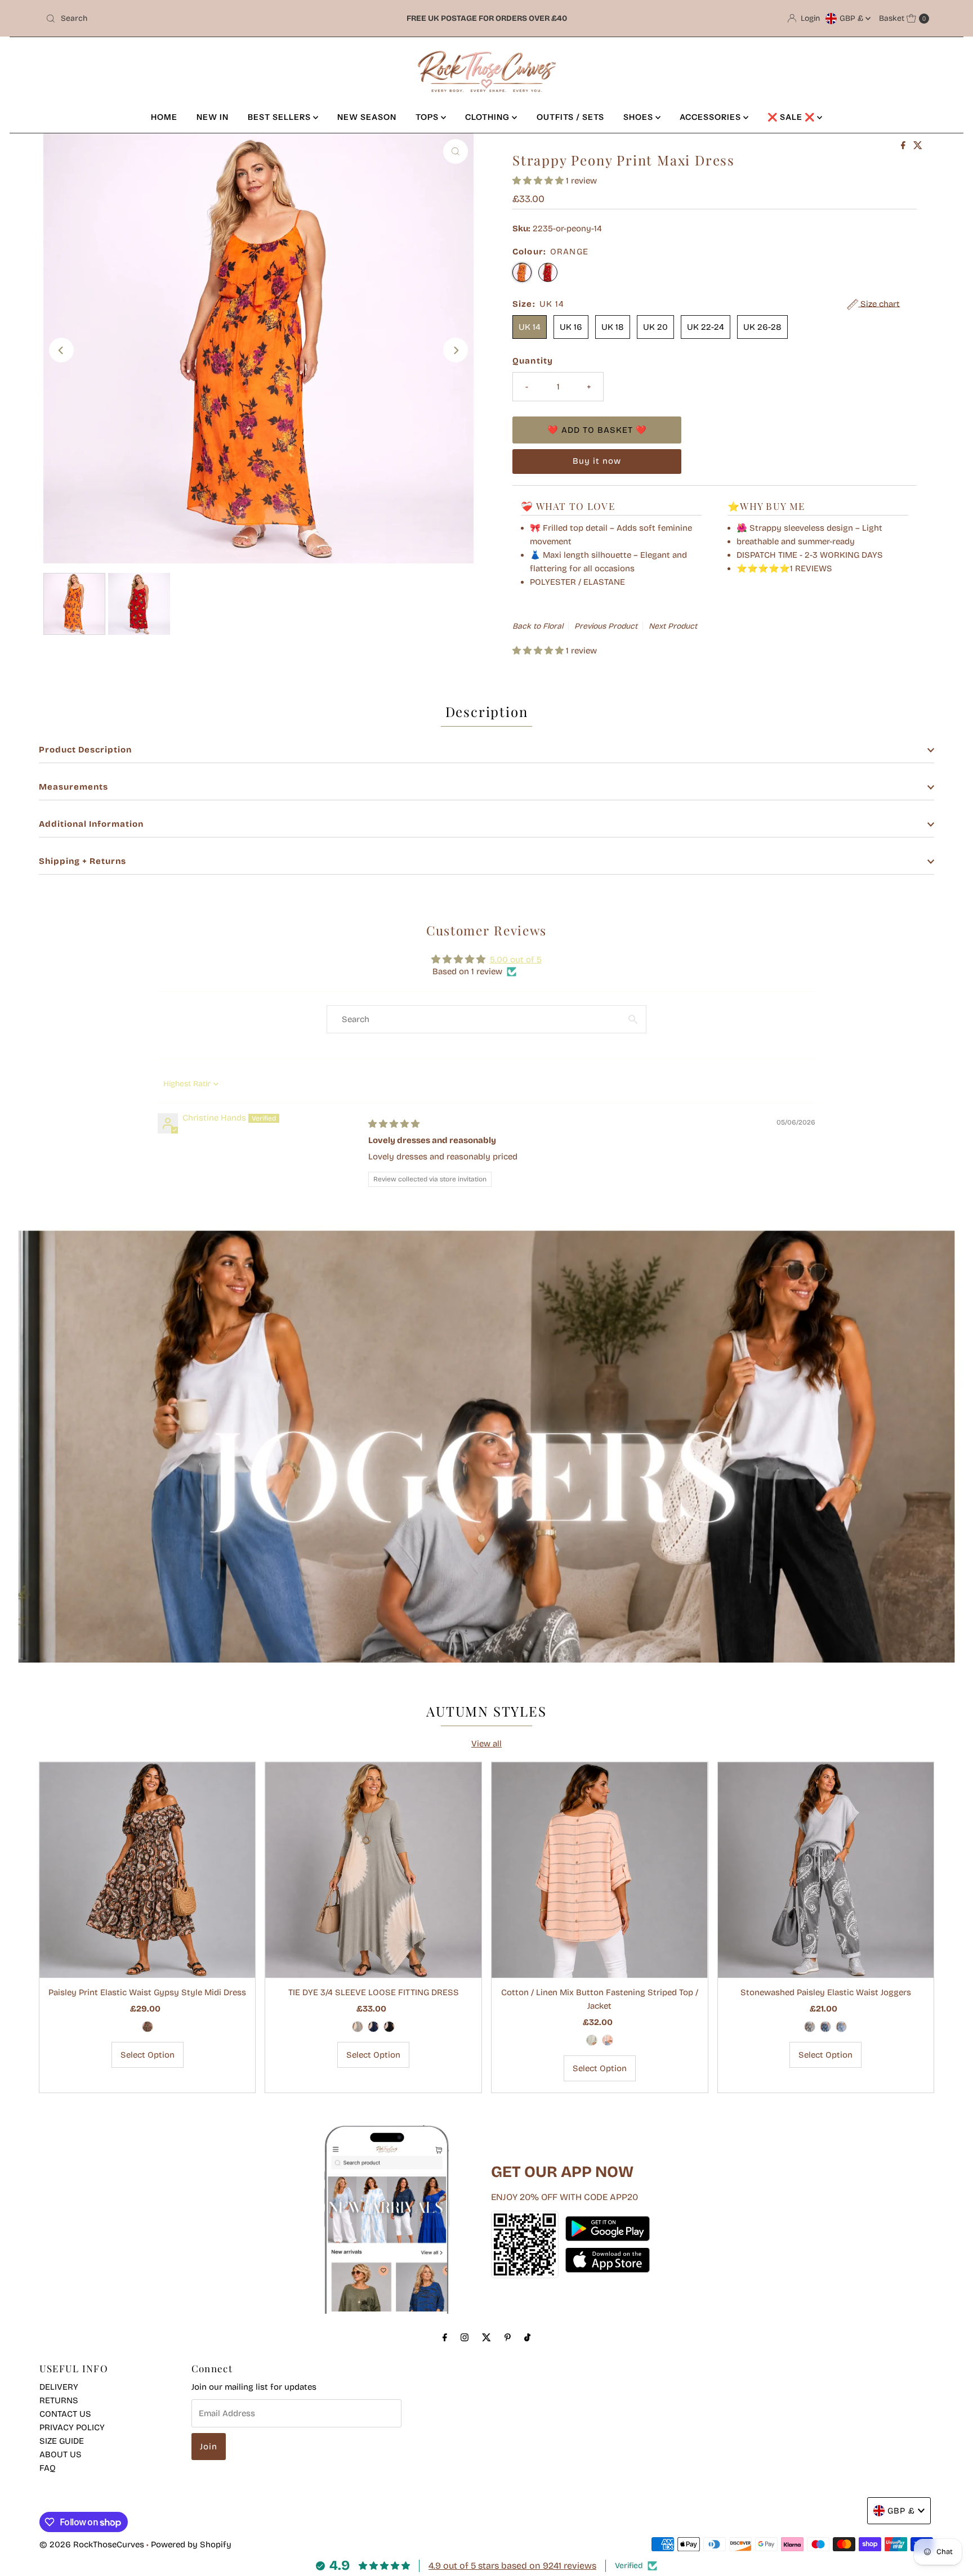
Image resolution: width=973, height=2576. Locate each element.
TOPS (428, 117)
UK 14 (530, 327)
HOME (164, 117)
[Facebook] (445, 2337)
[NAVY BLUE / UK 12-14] (373, 2027)
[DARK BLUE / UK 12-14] (825, 2027)
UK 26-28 (762, 327)
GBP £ (853, 18)
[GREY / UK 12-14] (358, 2027)
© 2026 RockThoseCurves (92, 2544)
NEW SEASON (367, 117)
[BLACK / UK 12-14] (389, 2027)
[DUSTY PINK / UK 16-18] (608, 2040)
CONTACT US (65, 2414)
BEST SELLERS (280, 117)
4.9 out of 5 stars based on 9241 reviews (512, 2566)
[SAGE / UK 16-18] (592, 2040)
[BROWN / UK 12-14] (148, 2027)
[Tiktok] (527, 2337)
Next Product (673, 626)
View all (486, 1744)
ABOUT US (61, 2454)
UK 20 (655, 327)
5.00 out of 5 (516, 960)
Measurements (73, 787)
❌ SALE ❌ (792, 117)
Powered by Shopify (191, 2544)
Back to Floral (538, 626)
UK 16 (571, 327)
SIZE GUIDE (62, 2441)
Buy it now (597, 461)
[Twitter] (486, 2337)
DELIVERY (59, 2387)
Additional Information (91, 824)
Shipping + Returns (82, 861)
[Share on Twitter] (918, 146)
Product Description (85, 750)
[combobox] (186, 19)
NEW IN (213, 117)
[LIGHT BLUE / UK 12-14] (841, 2027)
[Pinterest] (508, 2337)
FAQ (48, 2468)
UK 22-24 (706, 327)
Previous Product (606, 626)
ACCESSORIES (711, 117)
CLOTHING (488, 117)
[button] (539, 181)
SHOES (639, 117)
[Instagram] (465, 2337)
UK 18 (613, 327)
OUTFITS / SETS (570, 117)
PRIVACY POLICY (72, 2427)
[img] (394, 1124)
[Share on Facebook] (904, 146)
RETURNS (59, 2400)
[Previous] (61, 350)
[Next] (456, 350)
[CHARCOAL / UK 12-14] (810, 2027)
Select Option (148, 2055)
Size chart (879, 304)
